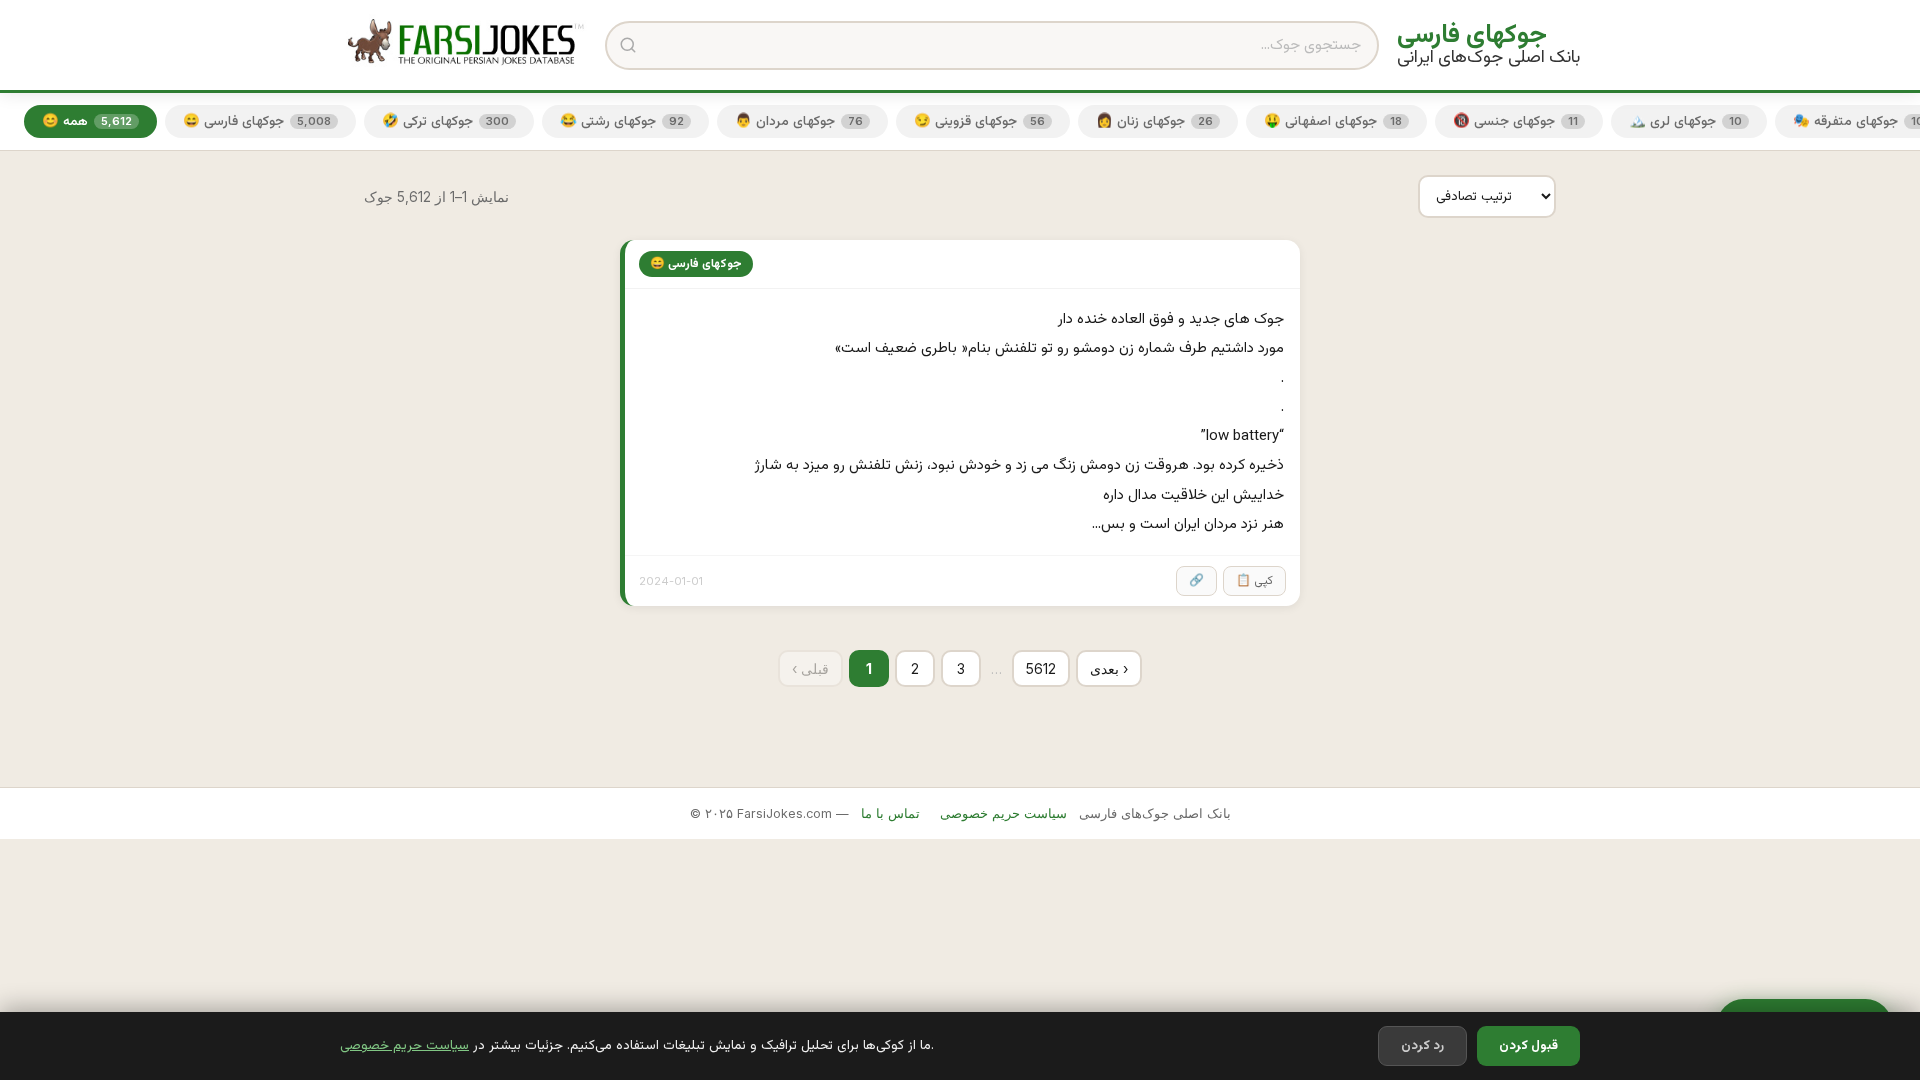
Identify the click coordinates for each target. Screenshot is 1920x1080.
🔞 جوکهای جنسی (1515, 121)
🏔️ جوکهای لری (1685, 121)
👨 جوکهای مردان (799, 121)
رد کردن (1422, 1046)
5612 (1041, 668)
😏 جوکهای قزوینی (979, 121)
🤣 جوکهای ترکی (445, 121)
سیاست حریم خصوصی (404, 1045)
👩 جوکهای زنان (1154, 121)
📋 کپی (1254, 581)
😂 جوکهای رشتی (622, 121)
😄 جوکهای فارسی (257, 121)
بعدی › (1109, 668)
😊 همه (87, 121)
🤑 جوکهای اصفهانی (1333, 121)
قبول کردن (1528, 1046)
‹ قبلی (810, 668)
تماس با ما (890, 813)
